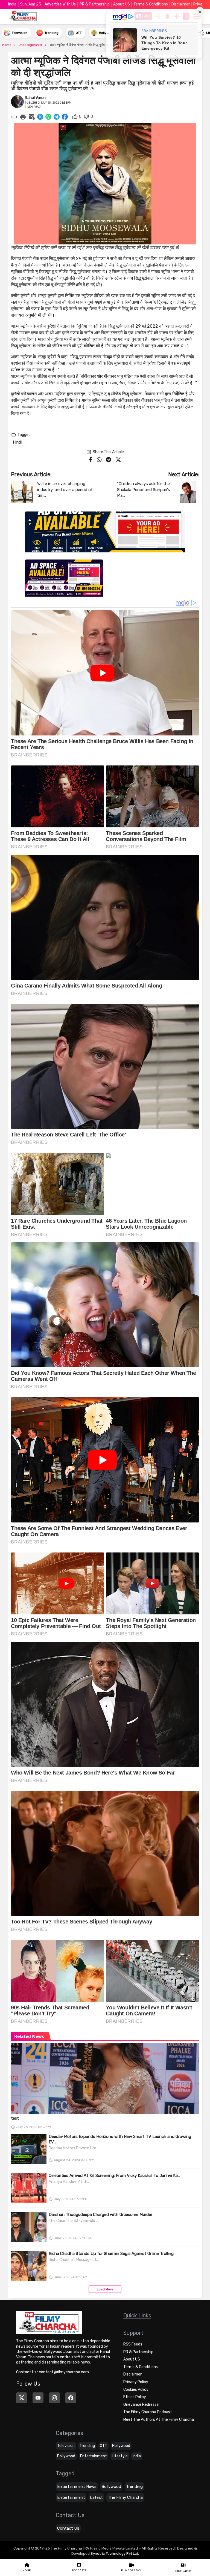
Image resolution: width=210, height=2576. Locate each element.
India (137, 2456)
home (7, 45)
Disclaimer (181, 4)
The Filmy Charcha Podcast (148, 2412)
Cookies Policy (136, 2390)
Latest (96, 2497)
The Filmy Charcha (125, 2497)
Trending (87, 2446)
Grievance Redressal (141, 2405)
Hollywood (121, 2446)
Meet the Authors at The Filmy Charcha (159, 2420)
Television (66, 2446)
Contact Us (68, 2528)
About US (122, 4)
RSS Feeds (133, 2344)
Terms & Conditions (151, 4)
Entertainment (94, 2456)
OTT (103, 2446)
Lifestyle (120, 2456)
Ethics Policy (135, 2397)
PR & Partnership (95, 4)
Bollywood (66, 2456)
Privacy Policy (136, 2382)
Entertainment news (77, 2487)
